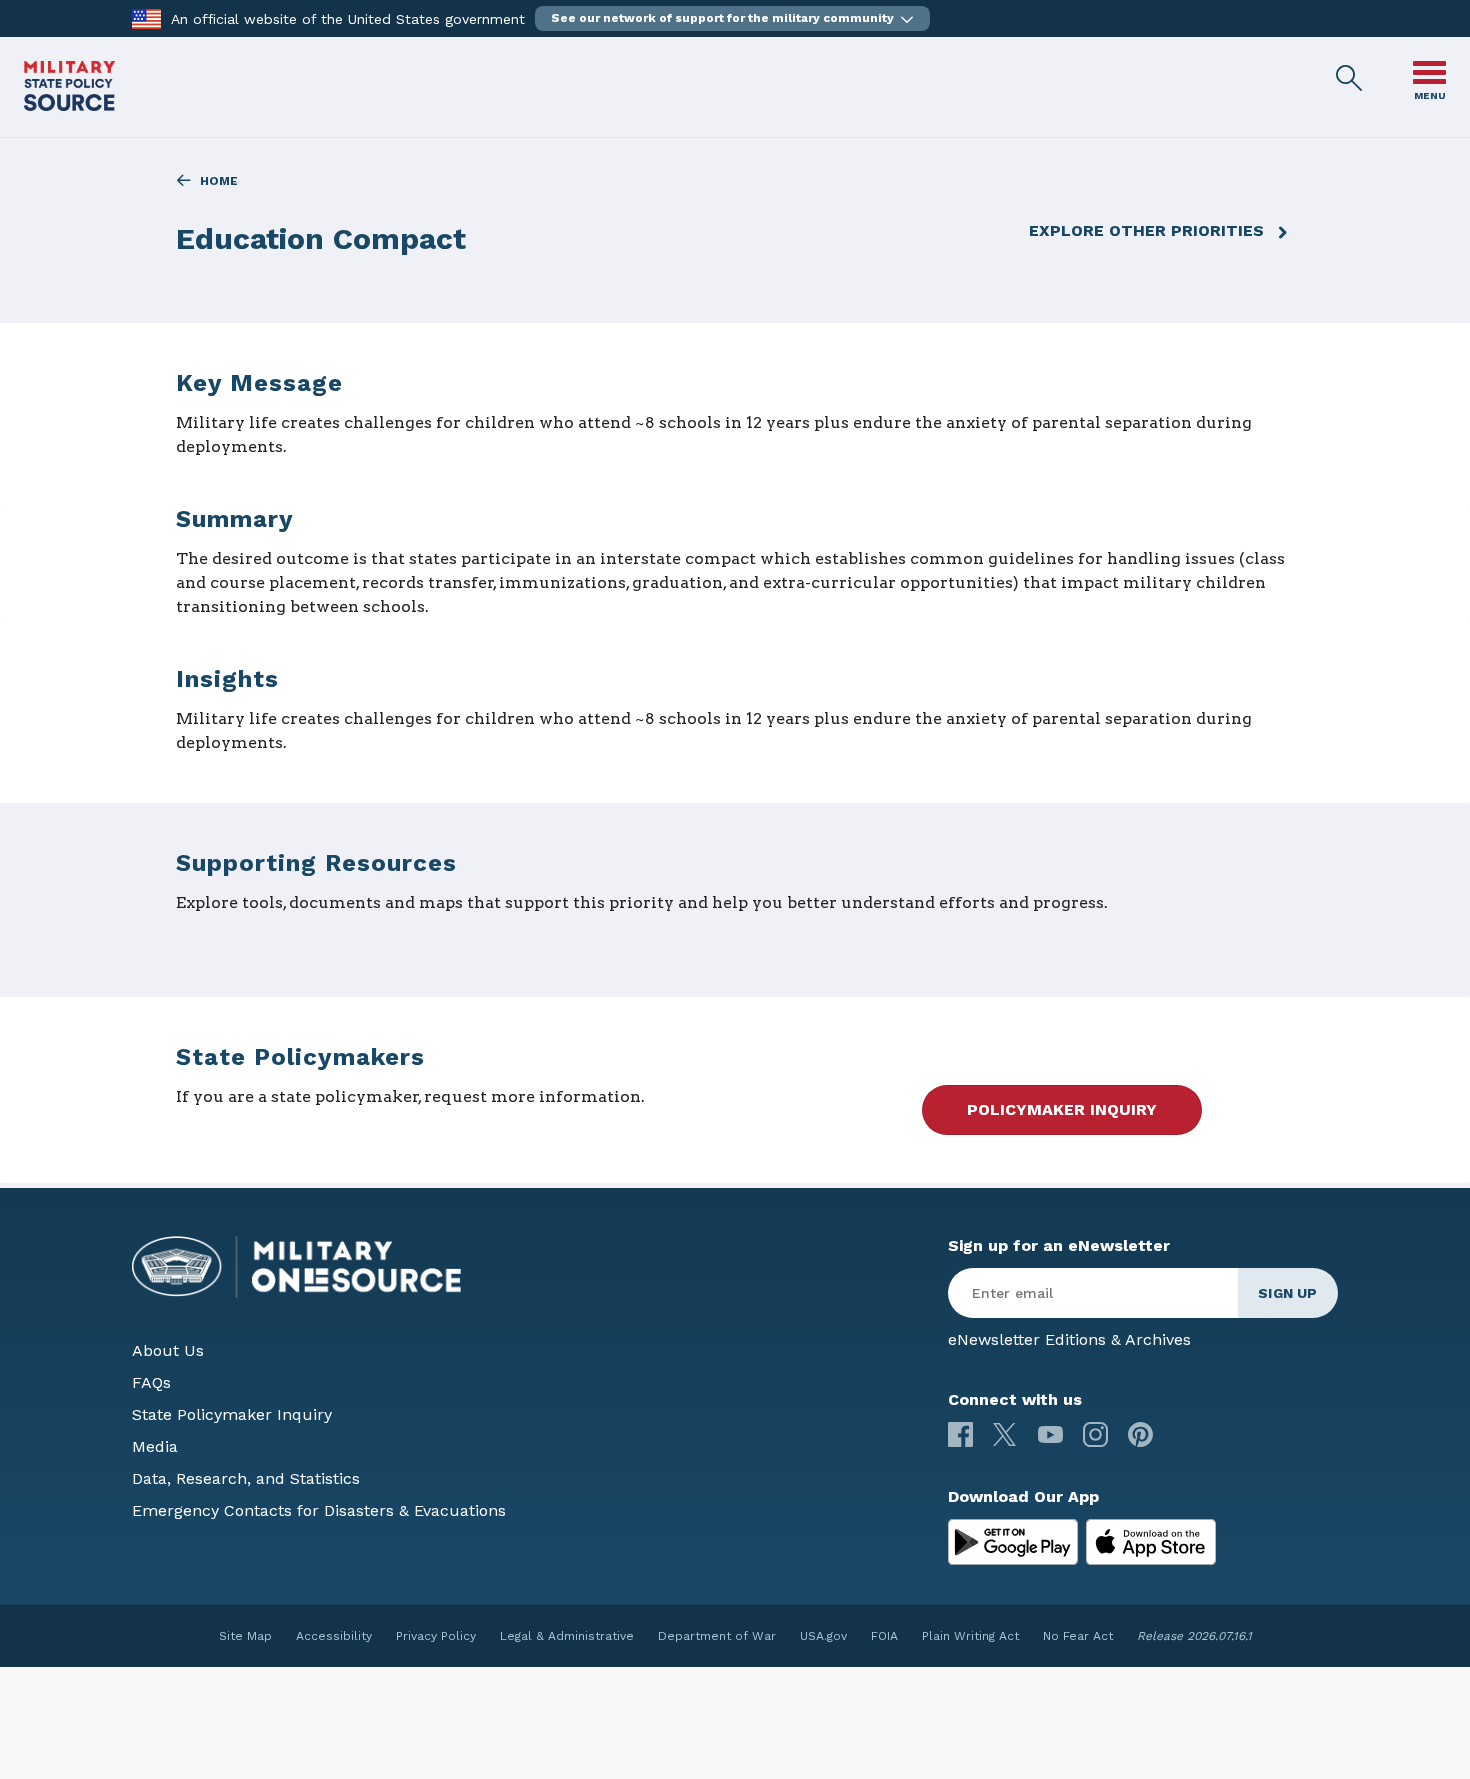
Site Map (245, 1636)
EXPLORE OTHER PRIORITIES (1146, 230)
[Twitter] (1005, 1434)
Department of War (717, 1636)
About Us (168, 1350)
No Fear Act (1078, 1636)
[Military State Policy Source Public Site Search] (1350, 79)
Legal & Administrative (567, 1636)
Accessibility (334, 1636)
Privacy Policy (436, 1636)
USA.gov (823, 1636)
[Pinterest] (1140, 1434)
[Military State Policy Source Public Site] (69, 105)
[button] (732, 18)
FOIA (884, 1636)
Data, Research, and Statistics (246, 1478)
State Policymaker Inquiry (232, 1414)
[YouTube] (1050, 1434)
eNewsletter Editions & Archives (1069, 1339)
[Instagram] (1095, 1434)
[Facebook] (960, 1434)
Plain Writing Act (970, 1636)
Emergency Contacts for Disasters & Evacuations (319, 1510)
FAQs (151, 1382)
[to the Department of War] (146, 17)
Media (155, 1446)
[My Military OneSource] (1013, 1542)
